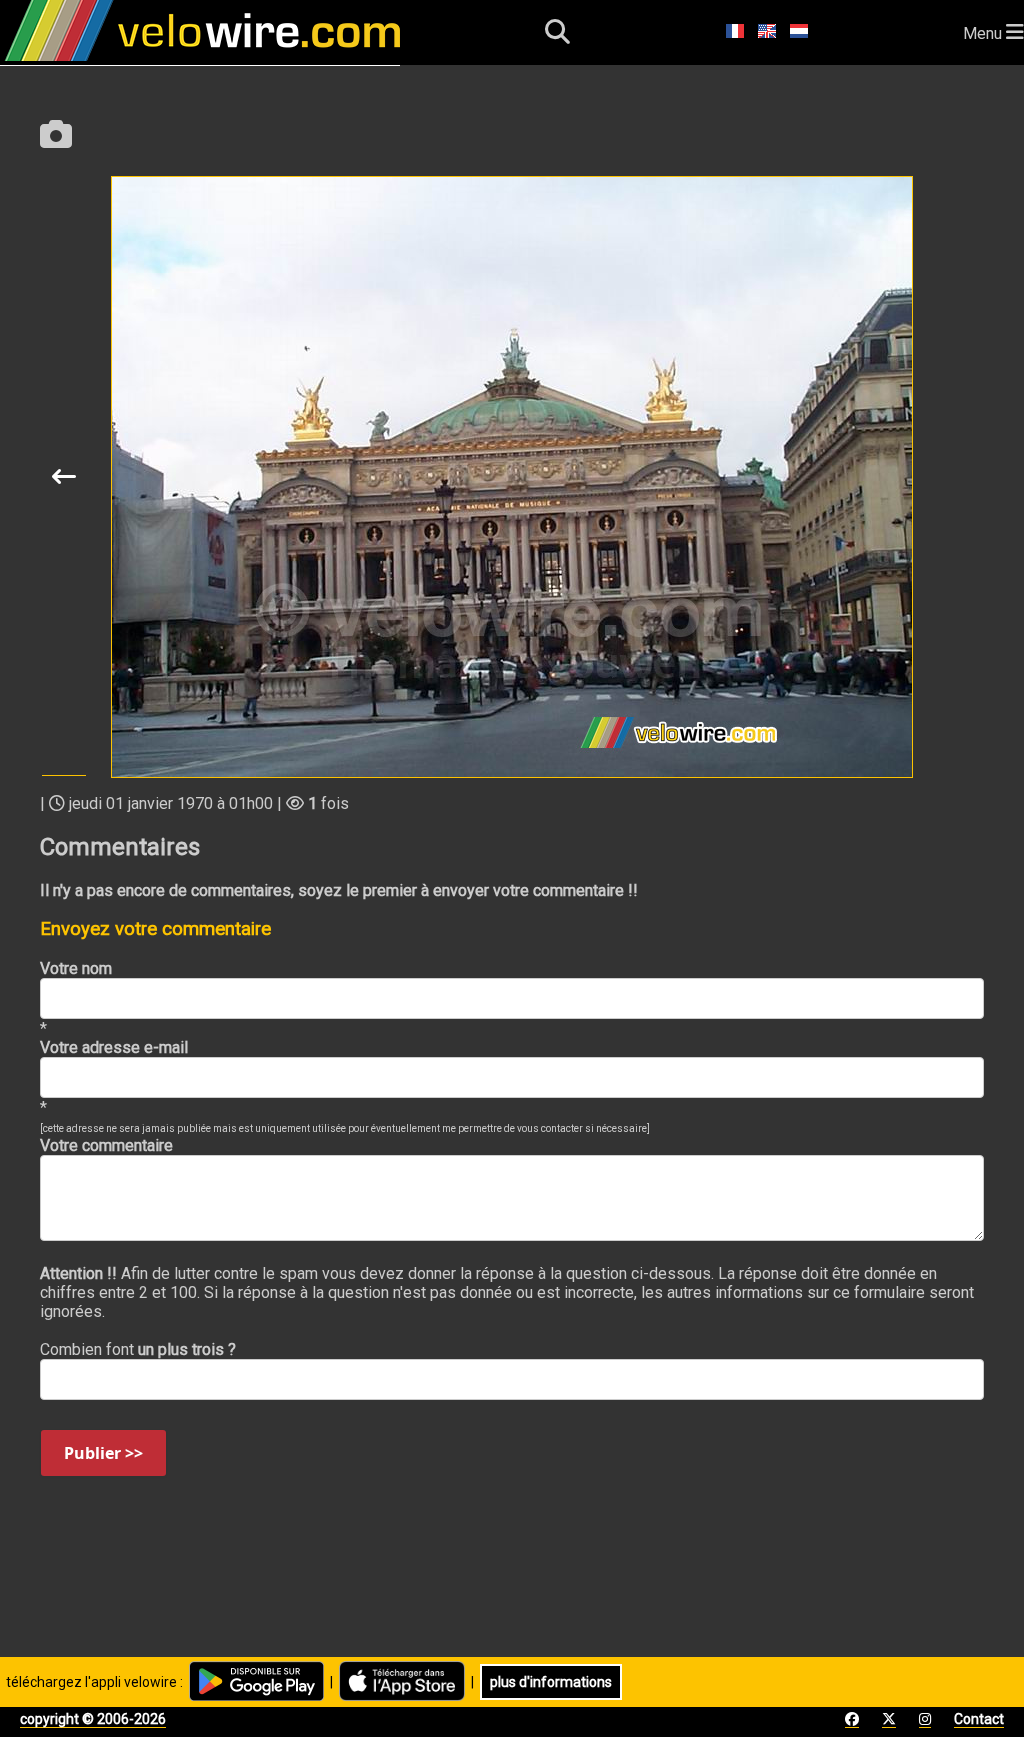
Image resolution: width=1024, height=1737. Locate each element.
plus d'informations (551, 1682)
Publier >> (103, 1453)
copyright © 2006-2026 (93, 1719)
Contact (979, 1719)
